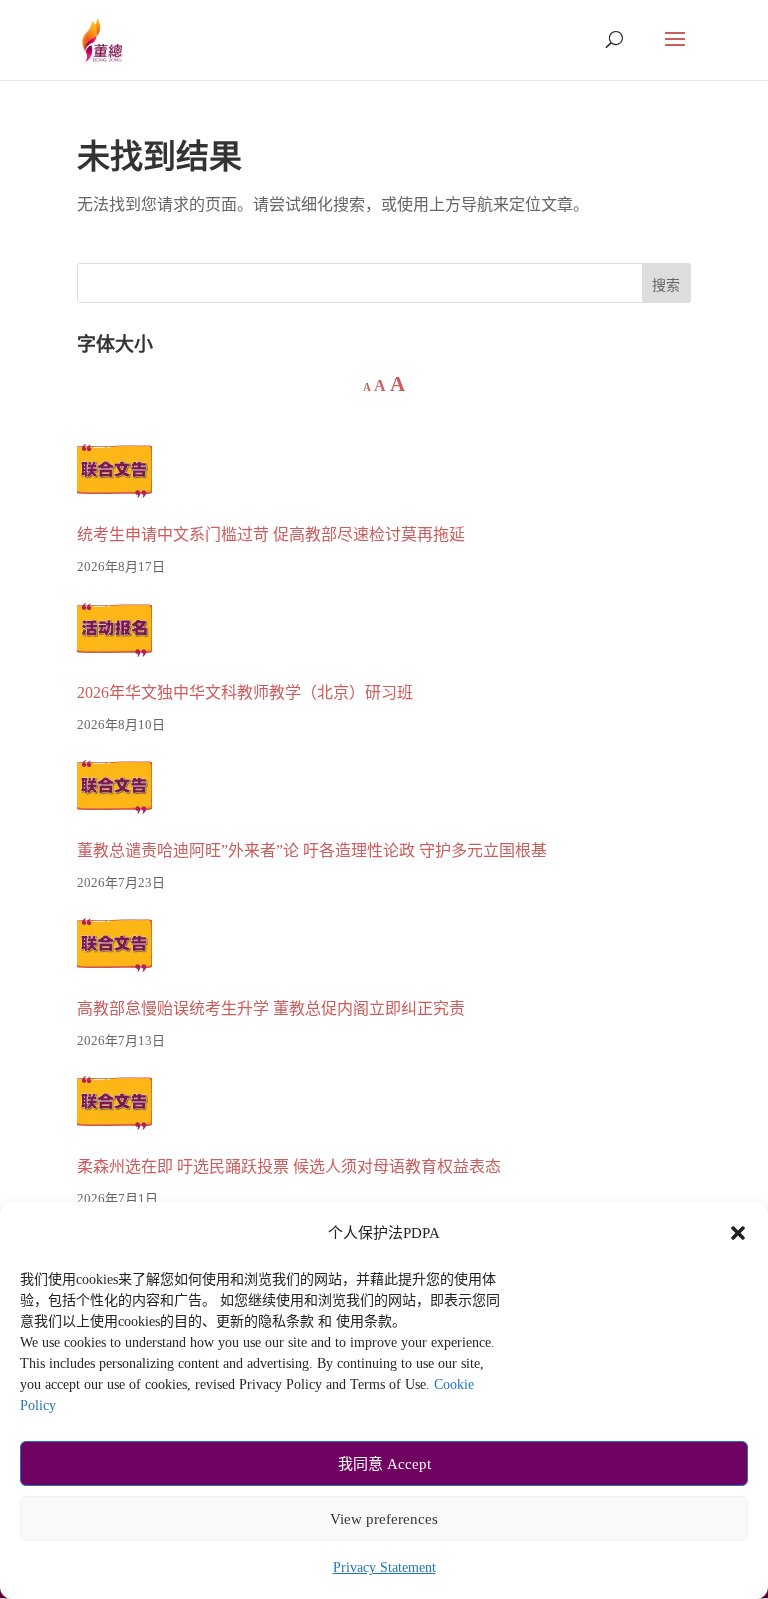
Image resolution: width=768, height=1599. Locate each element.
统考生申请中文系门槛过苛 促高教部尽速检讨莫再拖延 (271, 534)
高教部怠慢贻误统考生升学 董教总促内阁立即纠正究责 (271, 1008)
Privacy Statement (384, 1567)
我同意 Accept (384, 1464)
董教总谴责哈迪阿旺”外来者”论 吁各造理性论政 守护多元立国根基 (312, 850)
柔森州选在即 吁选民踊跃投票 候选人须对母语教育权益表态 (289, 1166)
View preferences (384, 1519)
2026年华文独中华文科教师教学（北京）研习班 (245, 692)
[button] (738, 1233)
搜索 (666, 285)
